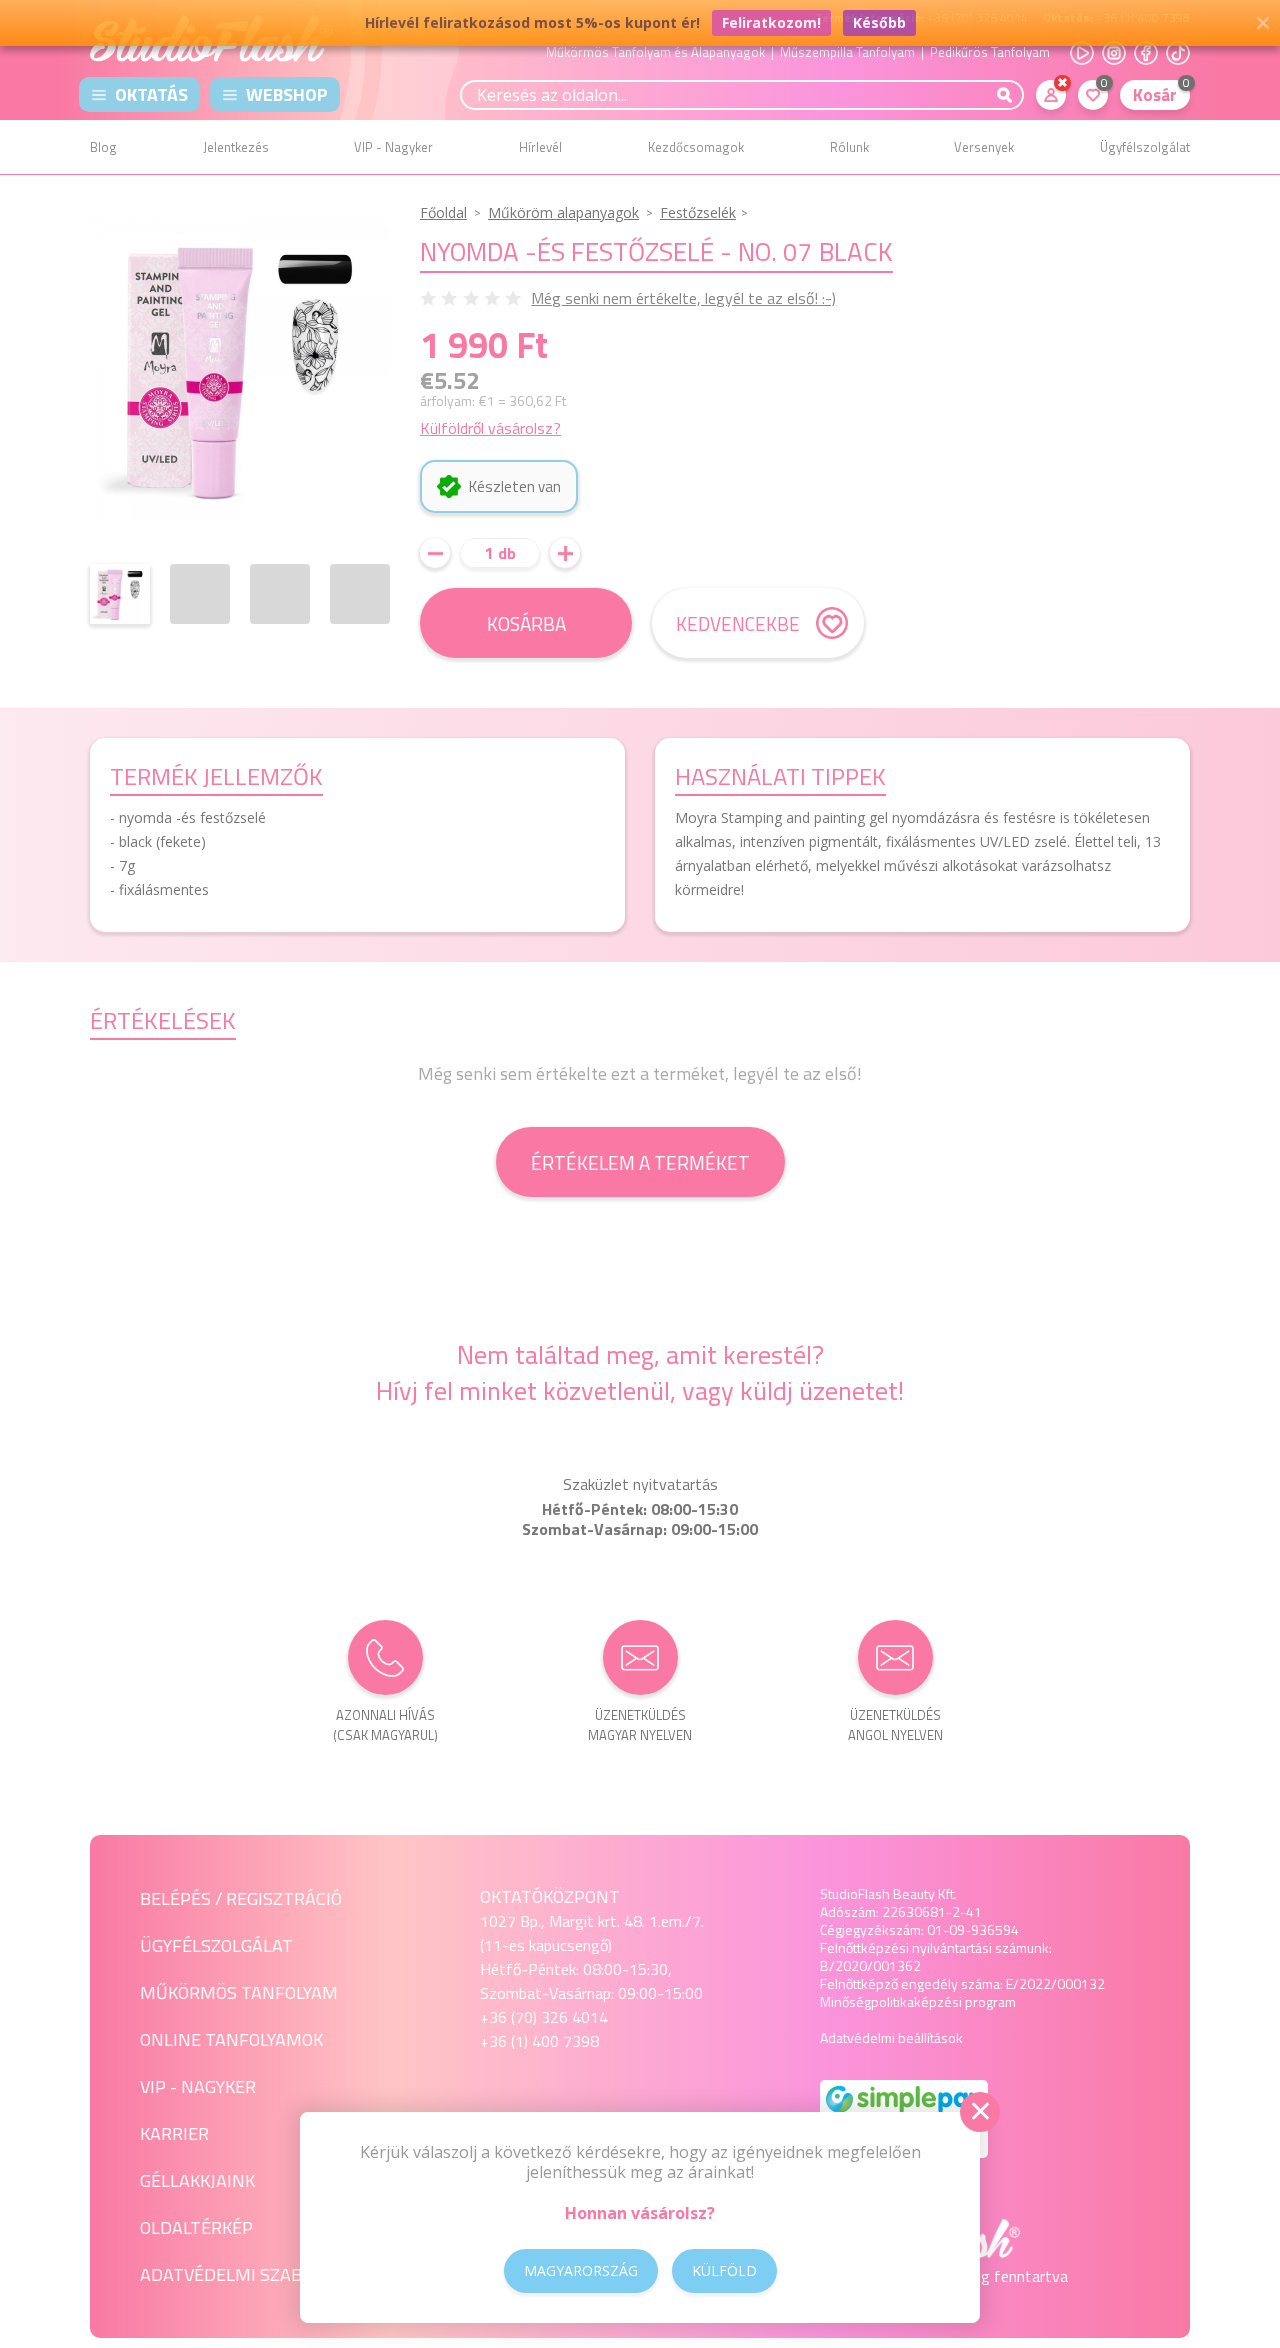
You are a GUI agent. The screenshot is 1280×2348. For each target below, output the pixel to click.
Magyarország (581, 2270)
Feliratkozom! (771, 22)
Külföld (724, 2270)
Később (879, 22)
